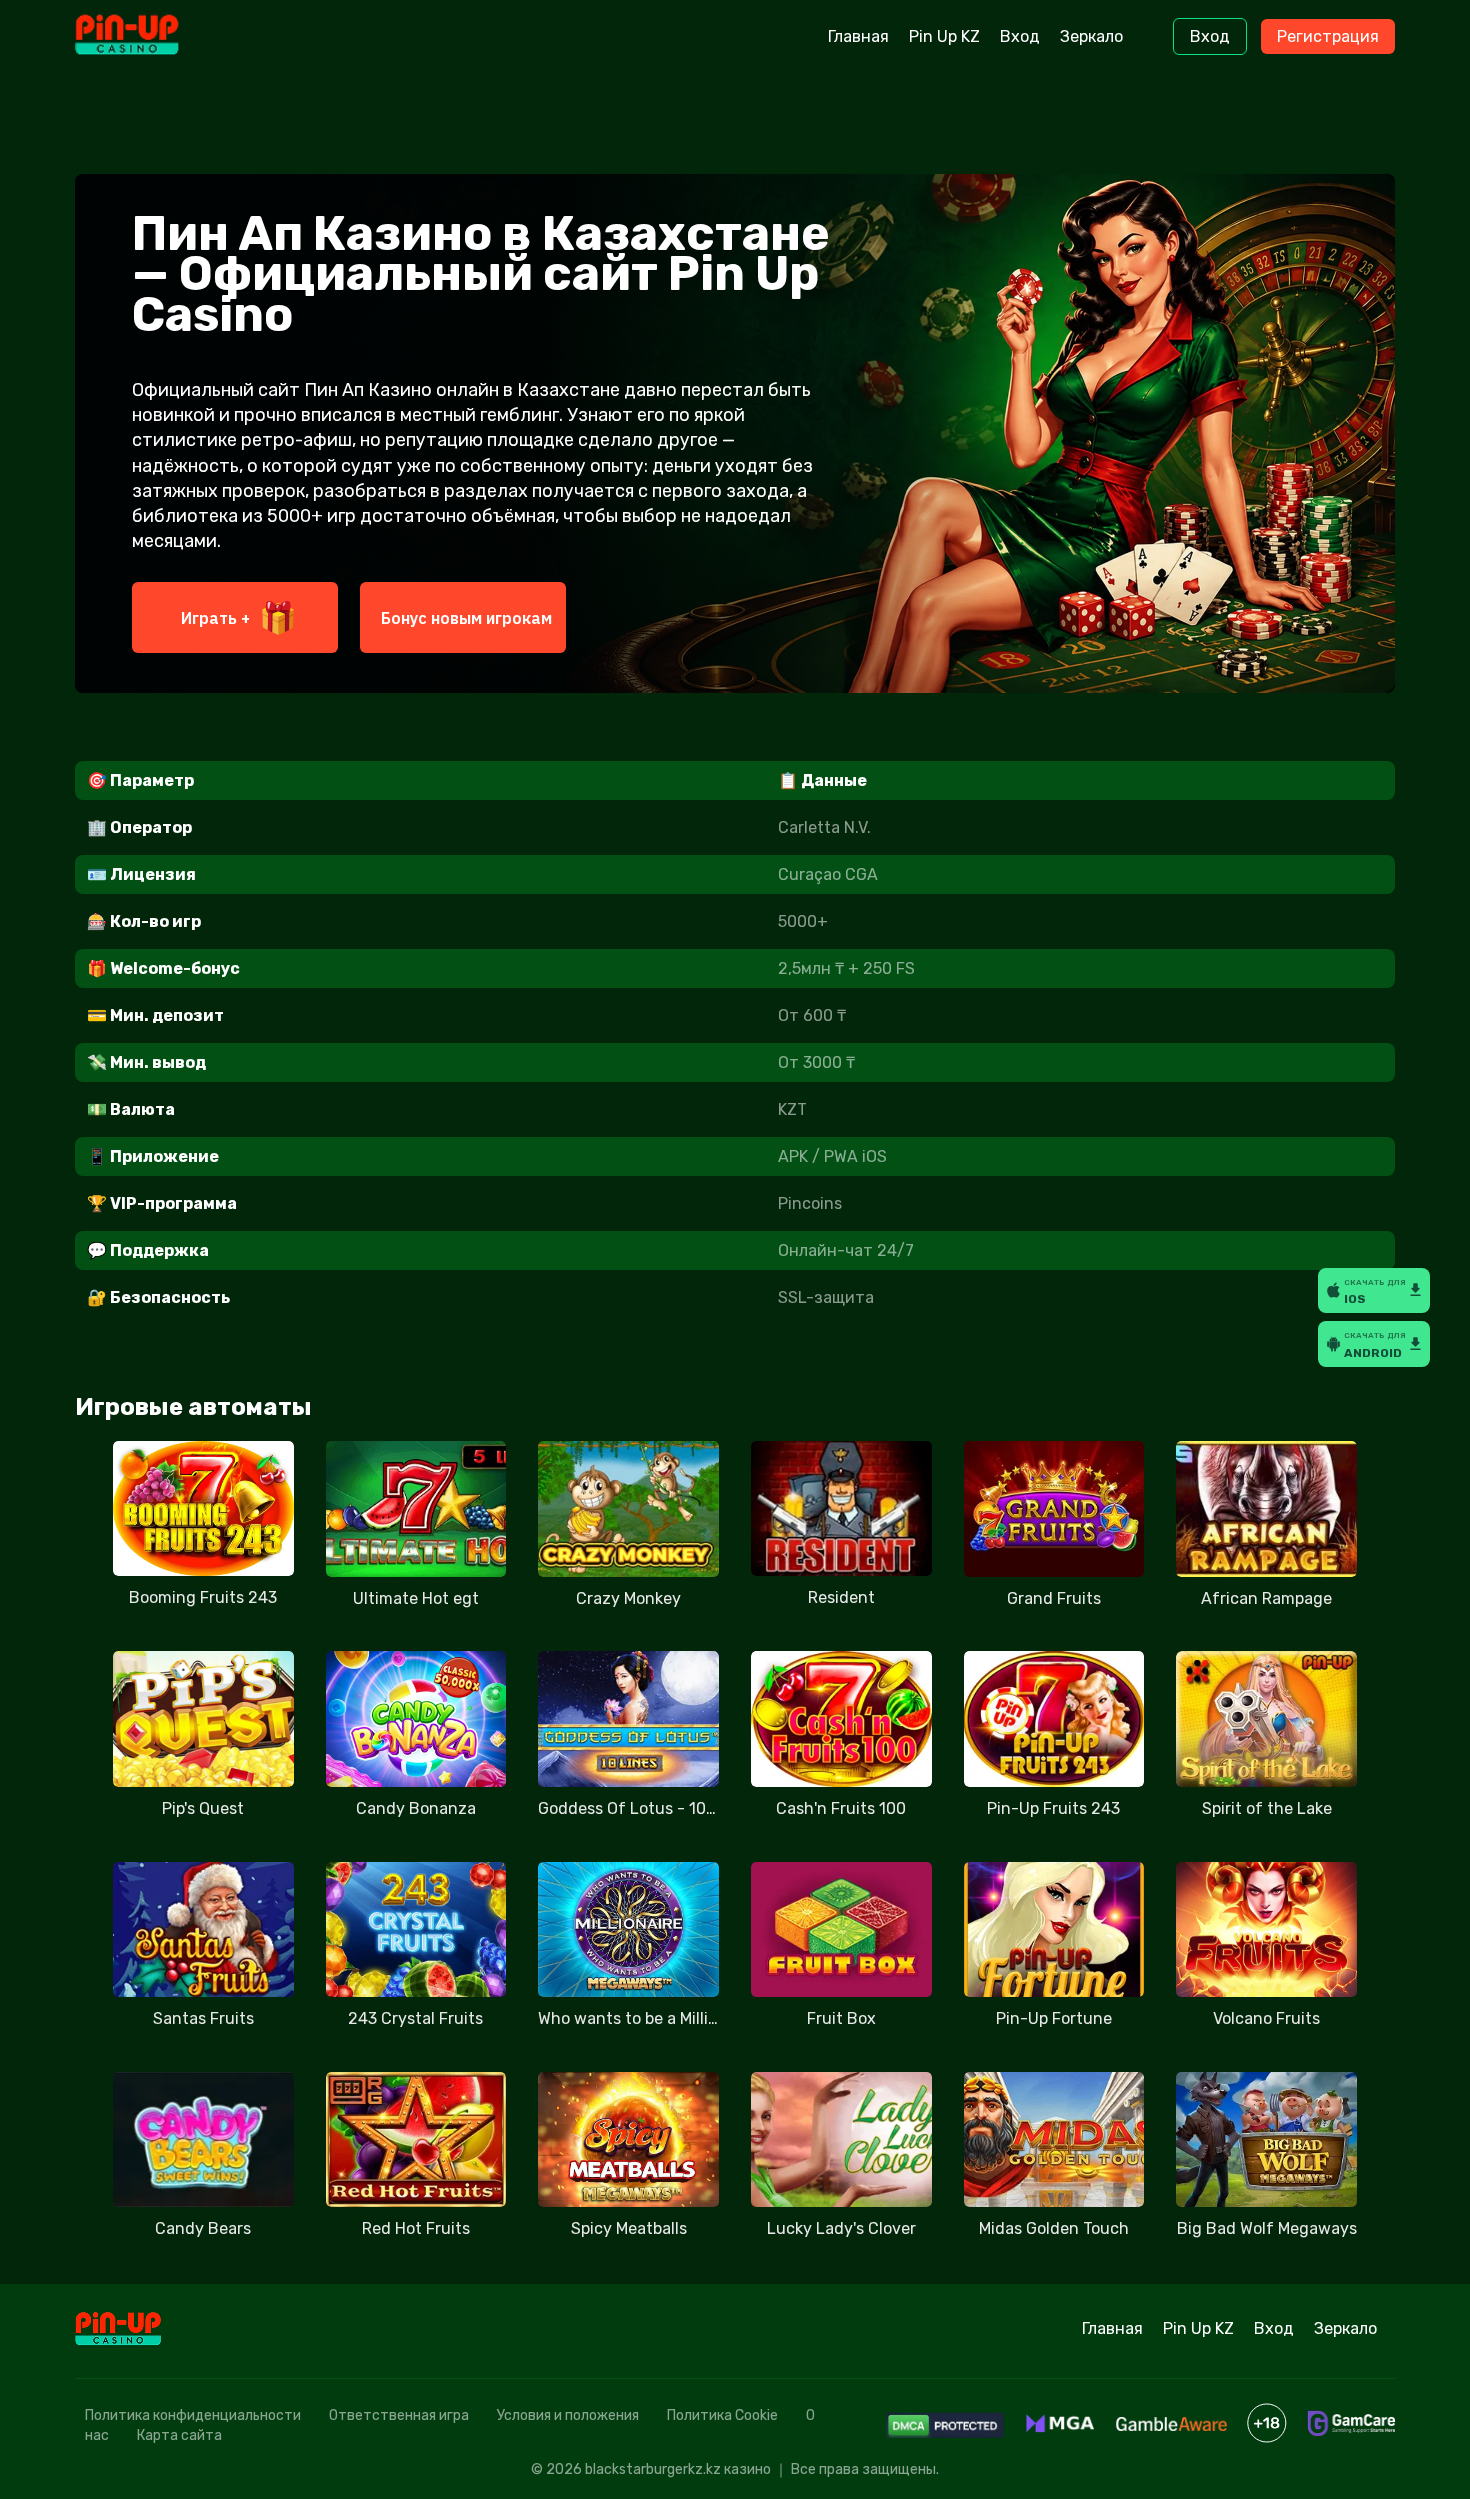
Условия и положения (568, 2415)
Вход (1020, 36)
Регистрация (1328, 36)
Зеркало (1091, 36)
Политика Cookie (722, 2415)
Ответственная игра (399, 2415)
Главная (858, 36)
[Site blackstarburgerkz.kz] (158, 37)
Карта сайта (179, 2435)
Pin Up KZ (944, 36)
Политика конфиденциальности (193, 2415)
